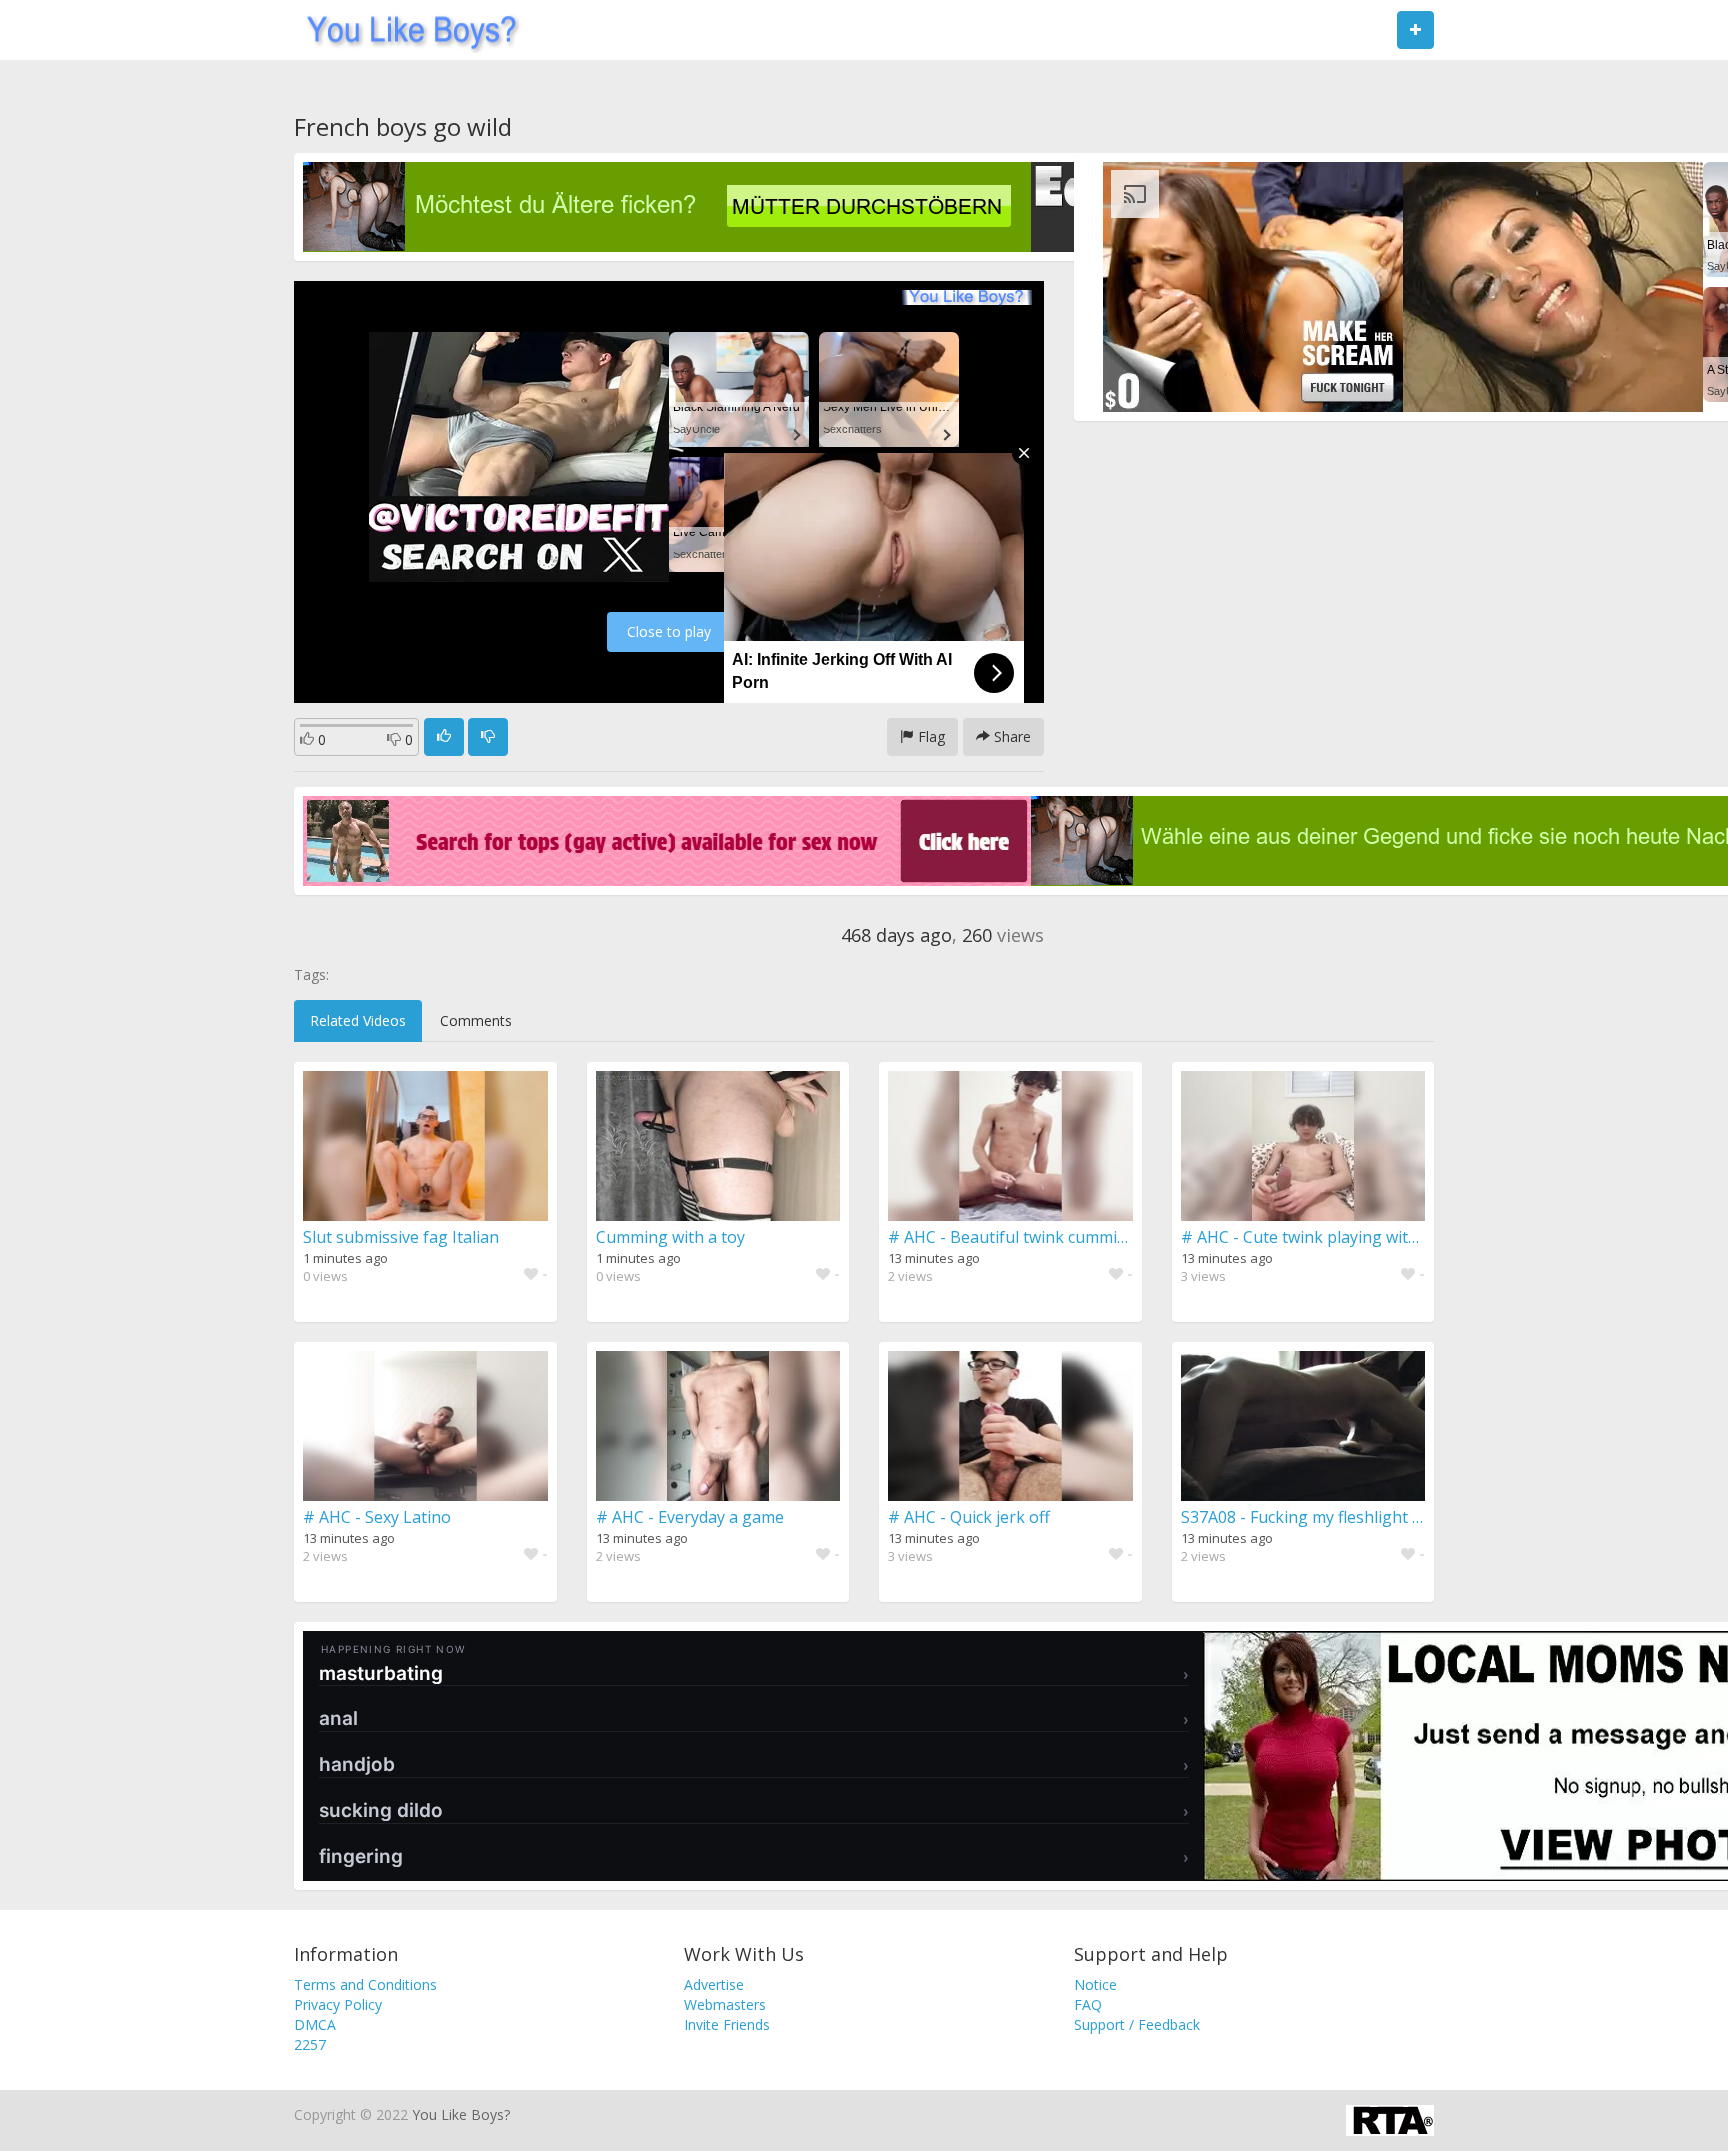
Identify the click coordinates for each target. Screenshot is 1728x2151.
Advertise (714, 1984)
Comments (476, 1020)
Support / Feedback (1137, 2024)
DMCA (315, 2024)
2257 (310, 2044)
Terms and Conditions (365, 1984)
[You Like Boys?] (405, 30)
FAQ (1088, 2004)
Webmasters (725, 2004)
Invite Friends (727, 2024)
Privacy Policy (338, 2004)
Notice (1095, 1984)
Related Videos (358, 1020)
